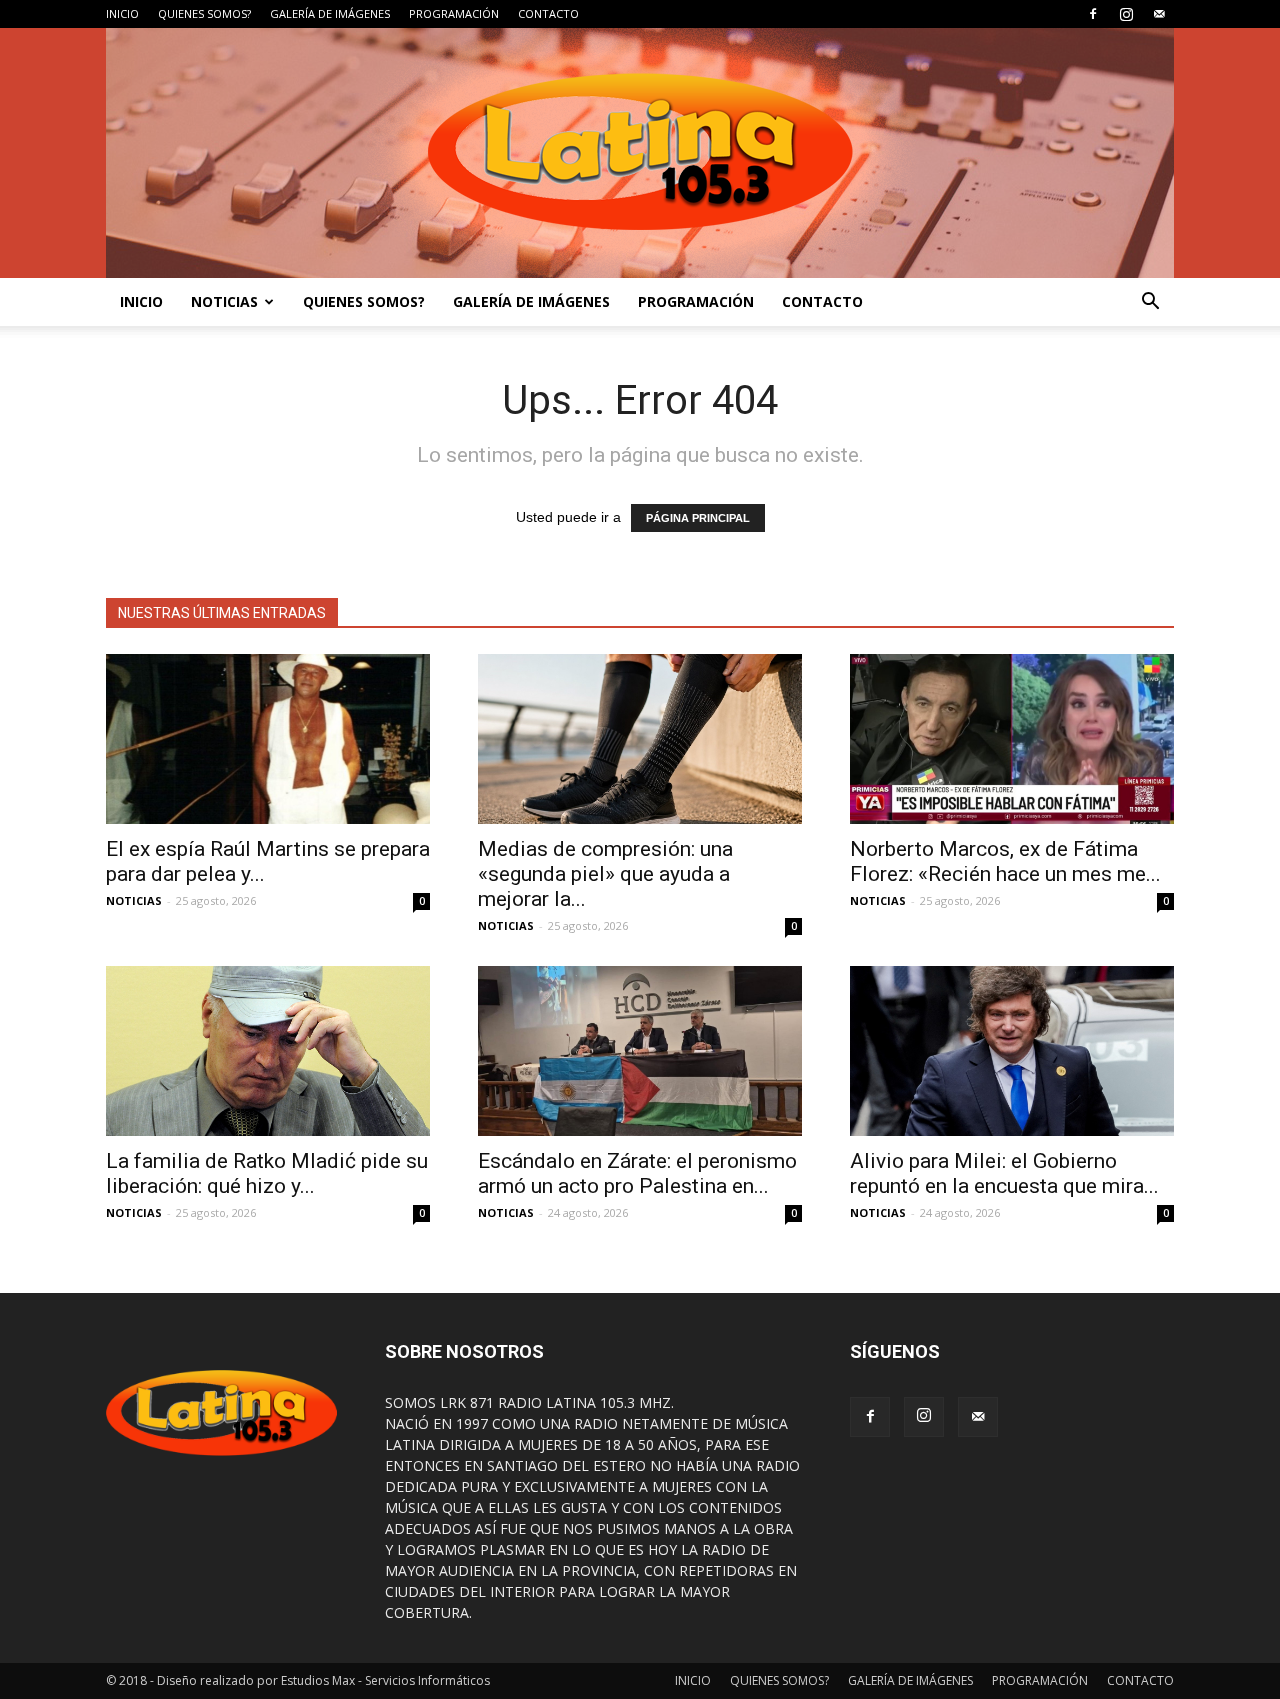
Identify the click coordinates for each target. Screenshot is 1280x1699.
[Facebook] (1093, 14)
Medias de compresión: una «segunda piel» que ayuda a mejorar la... (605, 874)
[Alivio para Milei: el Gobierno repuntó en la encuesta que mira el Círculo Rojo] (1012, 1051)
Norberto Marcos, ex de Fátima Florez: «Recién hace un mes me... (1005, 861)
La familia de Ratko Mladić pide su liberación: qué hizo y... (267, 1173)
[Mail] (1159, 14)
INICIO (122, 13)
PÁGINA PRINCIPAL (698, 518)
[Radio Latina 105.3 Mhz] (640, 153)
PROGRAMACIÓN (454, 13)
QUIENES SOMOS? (204, 13)
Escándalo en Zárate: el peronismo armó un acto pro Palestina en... (637, 1173)
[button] (1150, 302)
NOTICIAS (224, 301)
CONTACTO (548, 13)
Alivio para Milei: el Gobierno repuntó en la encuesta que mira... (1004, 1173)
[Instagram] (1126, 14)
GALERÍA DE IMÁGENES (330, 13)
